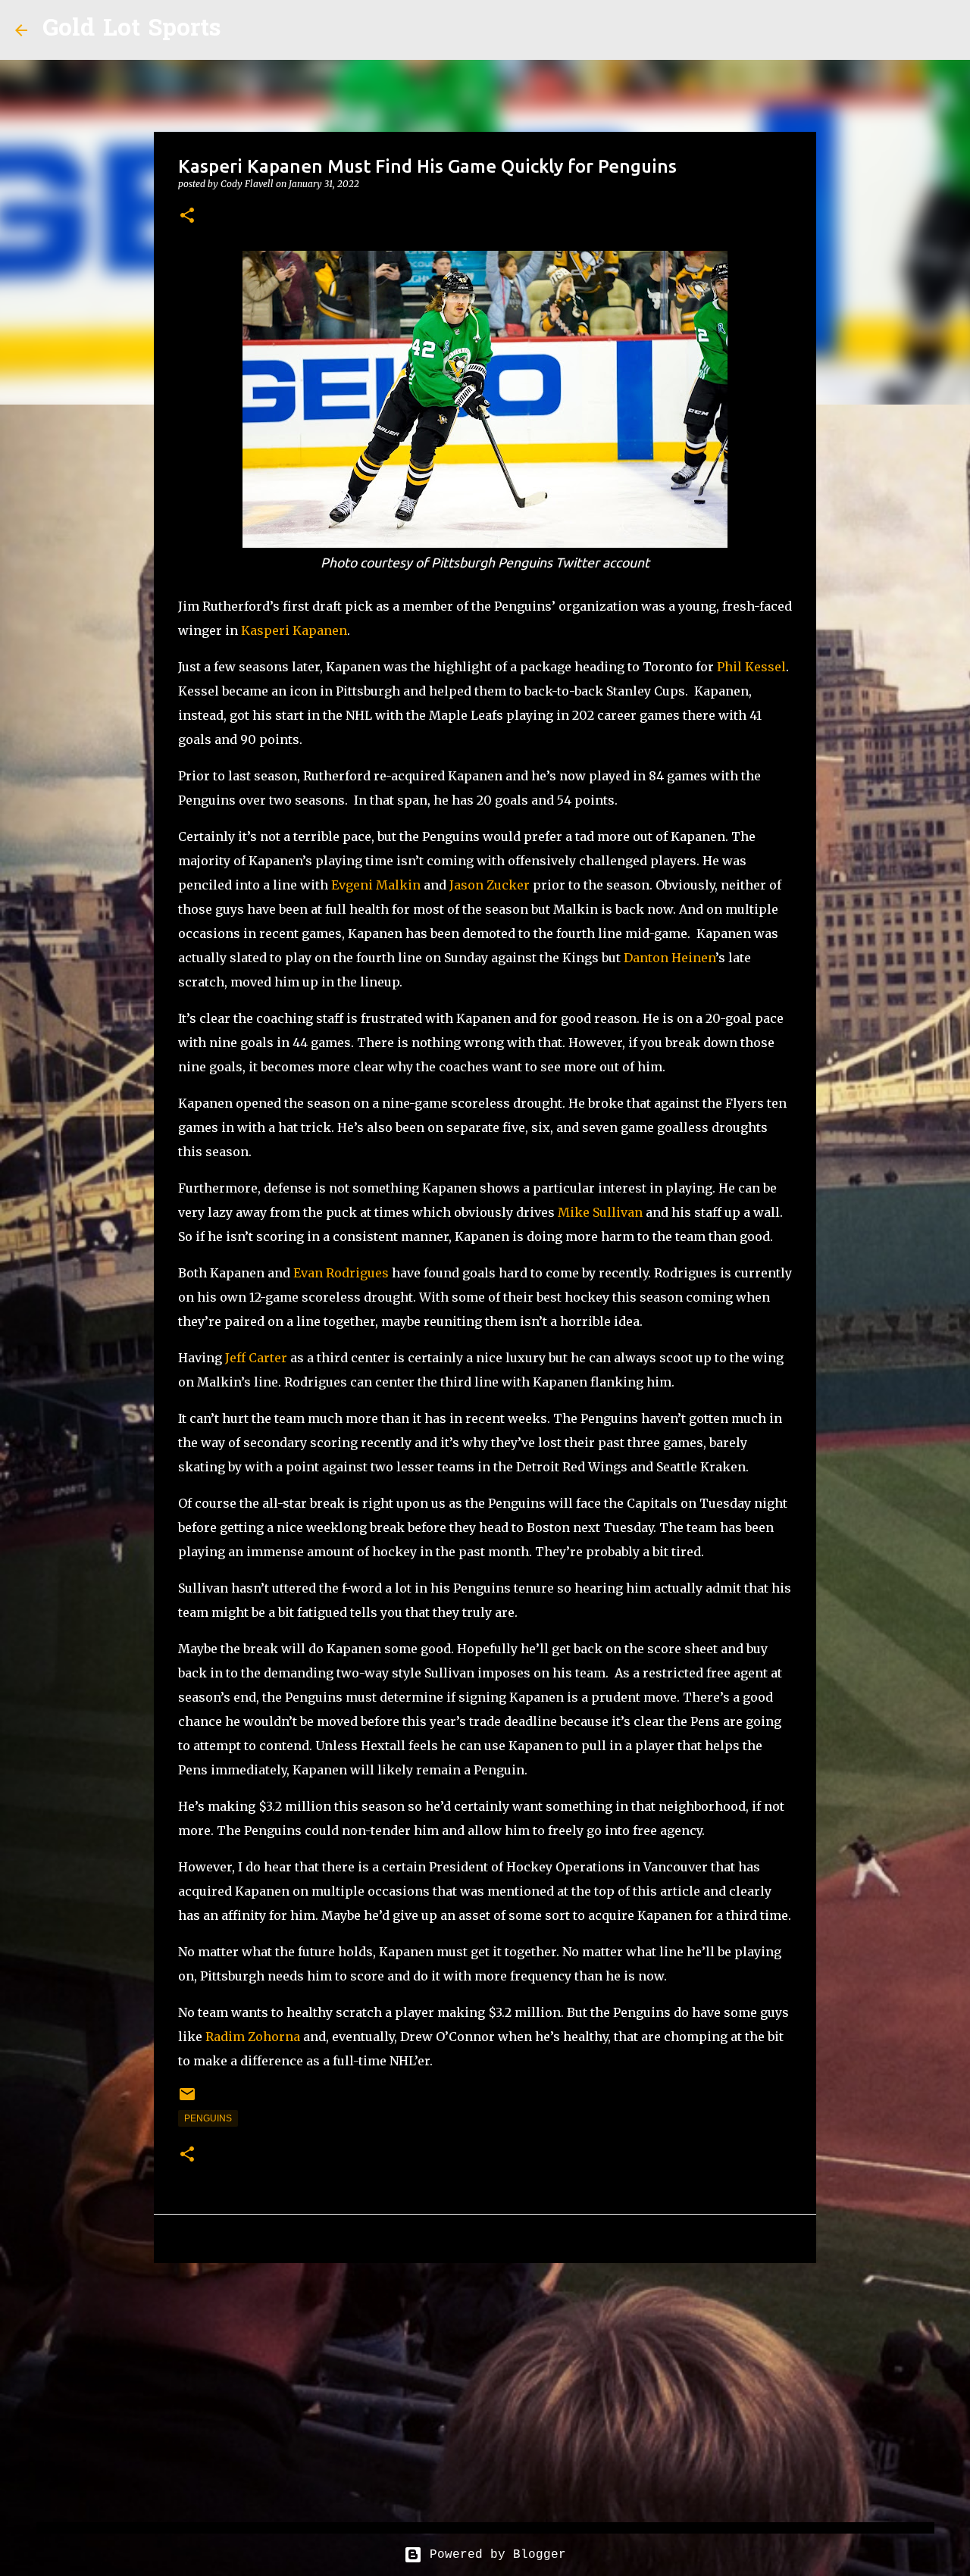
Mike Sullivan (600, 1212)
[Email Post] (187, 2100)
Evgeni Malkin (376, 885)
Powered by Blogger (494, 2555)
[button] (187, 216)
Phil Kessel (751, 667)
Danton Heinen (670, 958)
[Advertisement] (485, 2392)
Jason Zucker (490, 885)
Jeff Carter (256, 1358)
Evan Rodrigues (341, 1273)
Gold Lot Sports (131, 30)
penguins (208, 2118)
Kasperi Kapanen (294, 630)
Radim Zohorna (253, 2037)
